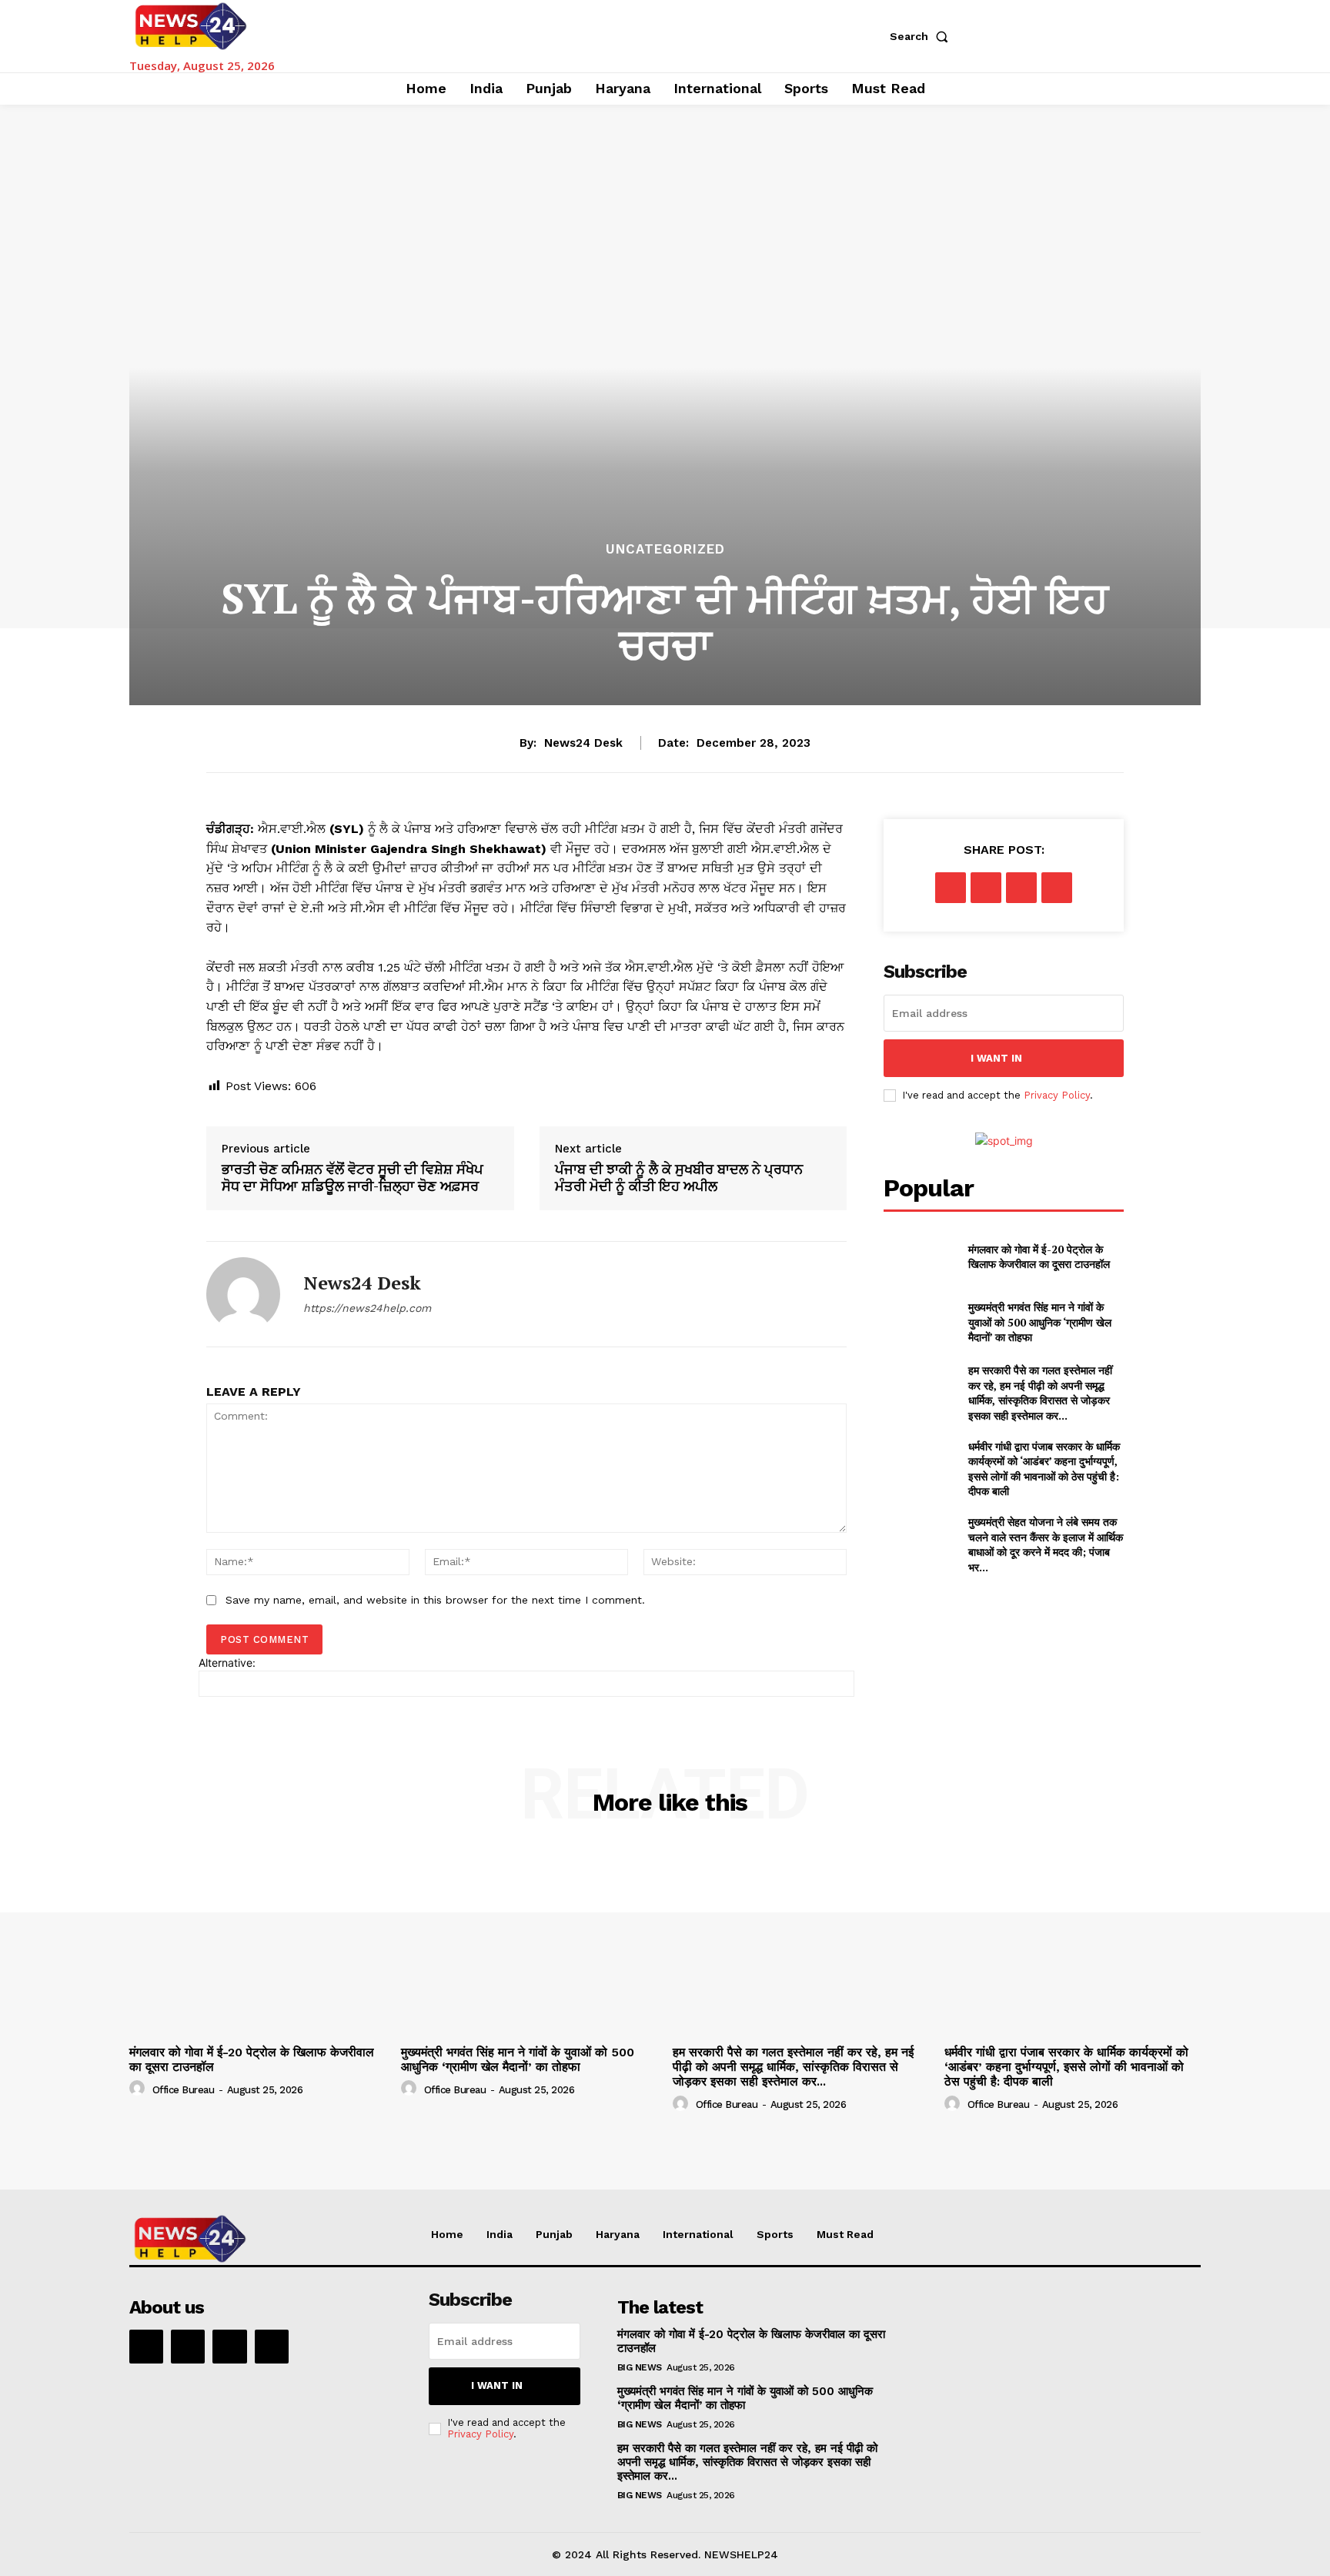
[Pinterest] (1021, 888)
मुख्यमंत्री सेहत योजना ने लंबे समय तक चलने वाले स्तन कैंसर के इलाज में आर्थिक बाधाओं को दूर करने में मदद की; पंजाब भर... (1046, 1544)
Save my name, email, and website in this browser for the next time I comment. (435, 1600)
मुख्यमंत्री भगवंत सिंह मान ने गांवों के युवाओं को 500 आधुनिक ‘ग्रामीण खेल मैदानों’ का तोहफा (1040, 1322)
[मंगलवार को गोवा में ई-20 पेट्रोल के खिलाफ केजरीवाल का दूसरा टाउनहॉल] (919, 1256)
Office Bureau (184, 2090)
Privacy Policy (1057, 1095)
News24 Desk (583, 743)
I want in (996, 1058)
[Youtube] (272, 2347)
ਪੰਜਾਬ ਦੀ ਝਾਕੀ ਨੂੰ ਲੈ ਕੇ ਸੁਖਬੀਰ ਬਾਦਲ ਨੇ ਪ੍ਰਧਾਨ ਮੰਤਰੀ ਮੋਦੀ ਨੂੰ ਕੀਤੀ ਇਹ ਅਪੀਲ (679, 1178)
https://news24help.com (367, 1308)
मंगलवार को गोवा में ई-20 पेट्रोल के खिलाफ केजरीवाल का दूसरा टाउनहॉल (1039, 1257)
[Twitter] (986, 888)
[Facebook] (951, 888)
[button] (922, 36)
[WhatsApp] (1057, 888)
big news (640, 2367)
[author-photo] (139, 2089)
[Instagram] (188, 2347)
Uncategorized (665, 549)
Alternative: (227, 1663)
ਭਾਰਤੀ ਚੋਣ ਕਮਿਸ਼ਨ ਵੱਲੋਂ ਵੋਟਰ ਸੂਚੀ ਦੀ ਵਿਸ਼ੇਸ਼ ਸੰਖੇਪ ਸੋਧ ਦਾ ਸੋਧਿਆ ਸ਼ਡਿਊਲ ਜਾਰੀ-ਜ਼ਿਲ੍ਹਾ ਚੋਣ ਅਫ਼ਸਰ (353, 1178)
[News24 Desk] (243, 1294)
